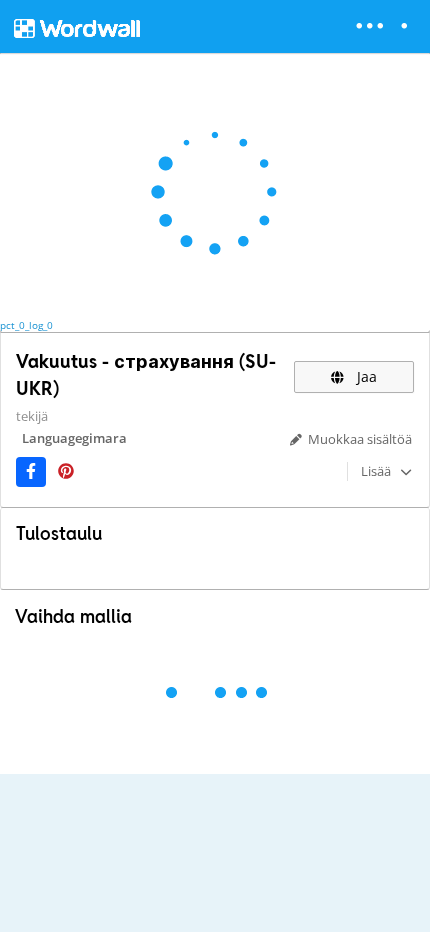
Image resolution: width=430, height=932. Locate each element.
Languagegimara (74, 438)
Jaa (365, 376)
